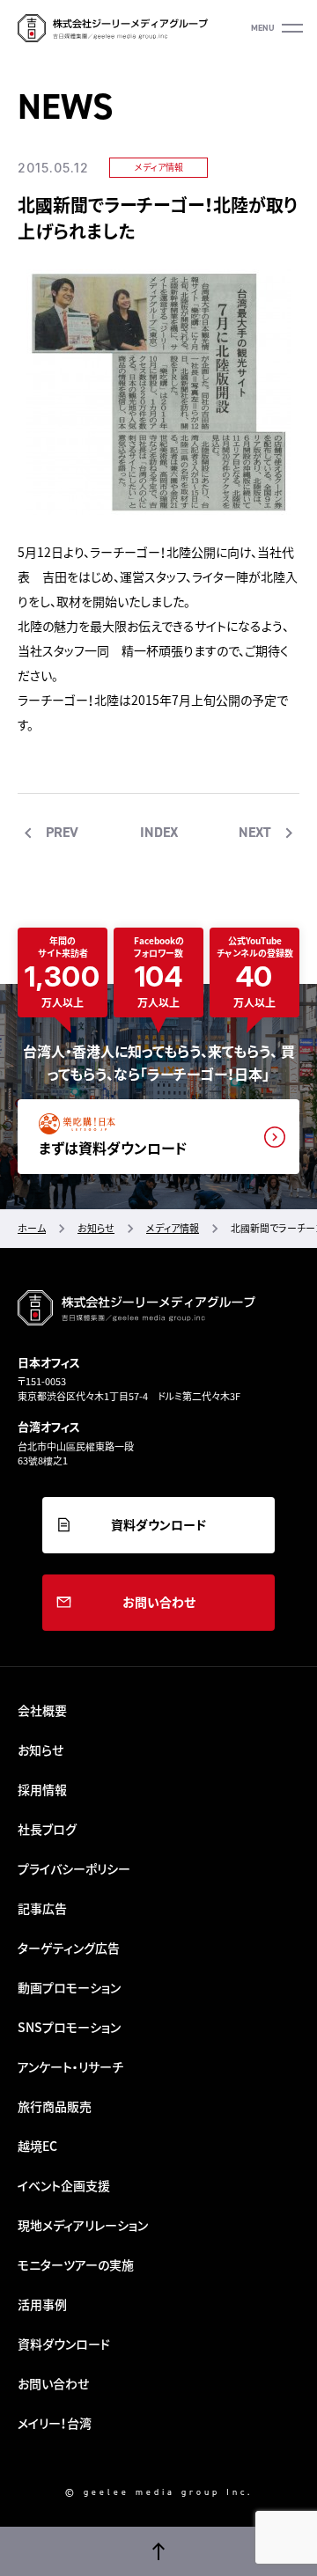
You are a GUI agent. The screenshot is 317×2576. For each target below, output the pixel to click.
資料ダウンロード (158, 1524)
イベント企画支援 (64, 2185)
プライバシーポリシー (74, 1868)
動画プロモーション (69, 1987)
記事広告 (42, 1908)
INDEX (159, 832)
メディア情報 (159, 167)
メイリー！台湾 (55, 2423)
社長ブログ (47, 1829)
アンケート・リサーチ (70, 2066)
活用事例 (42, 2304)
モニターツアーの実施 (76, 2264)
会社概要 (42, 1710)
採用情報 (42, 1789)
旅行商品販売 (55, 2106)
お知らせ (41, 1750)
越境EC (37, 2146)
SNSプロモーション (69, 2027)
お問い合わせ (159, 1602)
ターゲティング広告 (69, 1948)
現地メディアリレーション (83, 2225)
